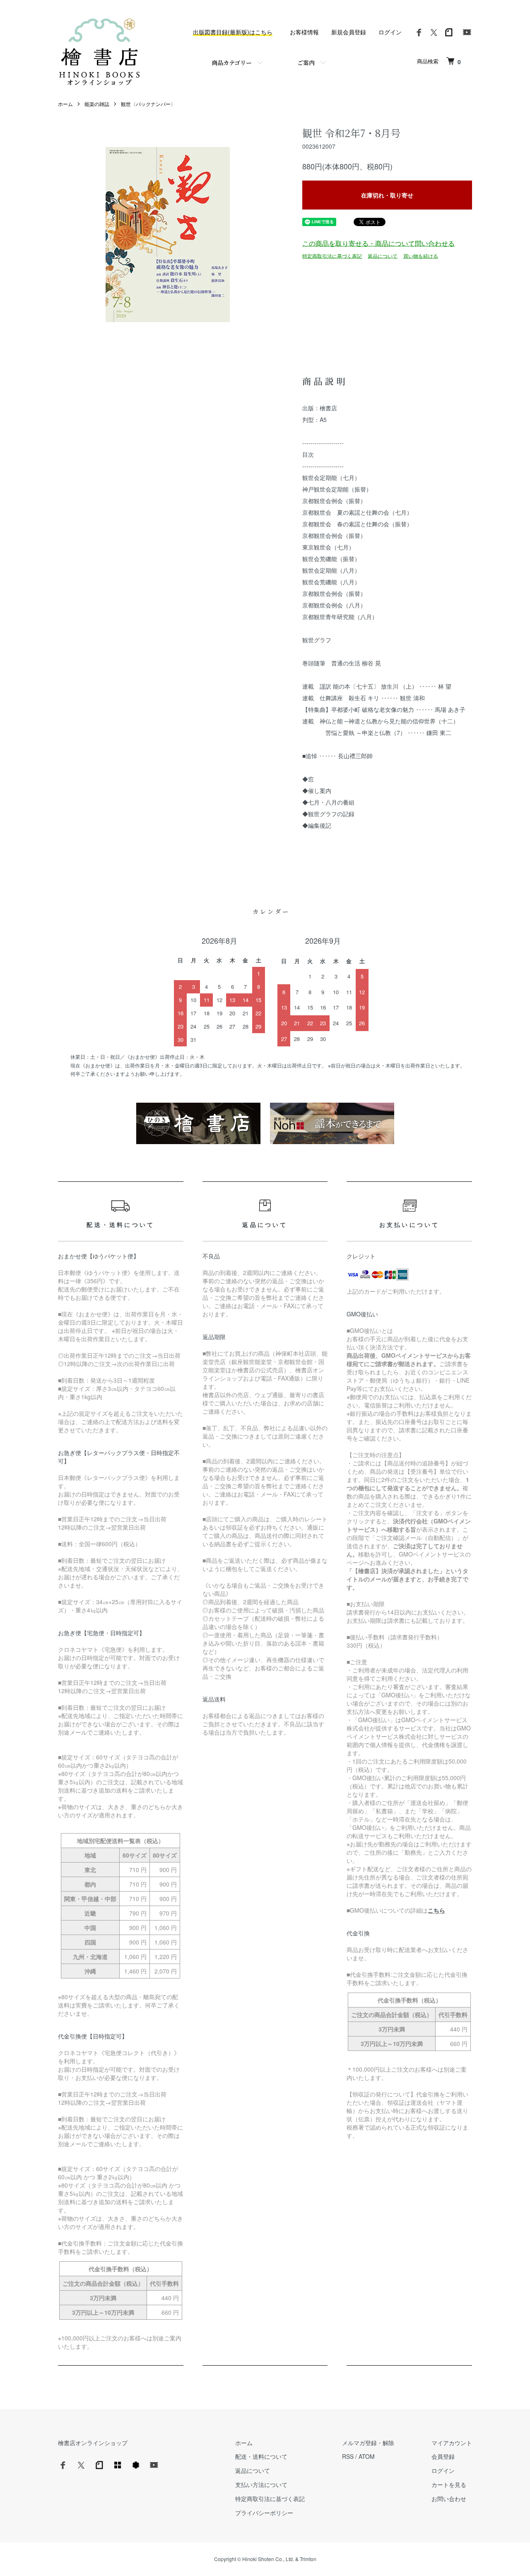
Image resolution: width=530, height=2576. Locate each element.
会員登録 (443, 2456)
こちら (436, 1910)
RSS (348, 2456)
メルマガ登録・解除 (368, 2443)
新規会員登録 (349, 32)
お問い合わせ (449, 2499)
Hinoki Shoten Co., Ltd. (268, 2559)
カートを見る (449, 2484)
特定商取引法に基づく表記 (332, 255)
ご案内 (306, 63)
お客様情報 (304, 32)
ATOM (367, 2456)
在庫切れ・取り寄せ (387, 195)
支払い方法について (261, 2484)
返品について (383, 255)
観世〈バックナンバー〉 (148, 104)
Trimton (308, 2559)
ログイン (390, 32)
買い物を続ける (421, 255)
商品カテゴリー (232, 63)
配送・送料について (261, 2456)
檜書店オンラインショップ (93, 2443)
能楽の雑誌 (97, 104)
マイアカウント (452, 2443)
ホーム (65, 104)
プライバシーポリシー (264, 2513)
